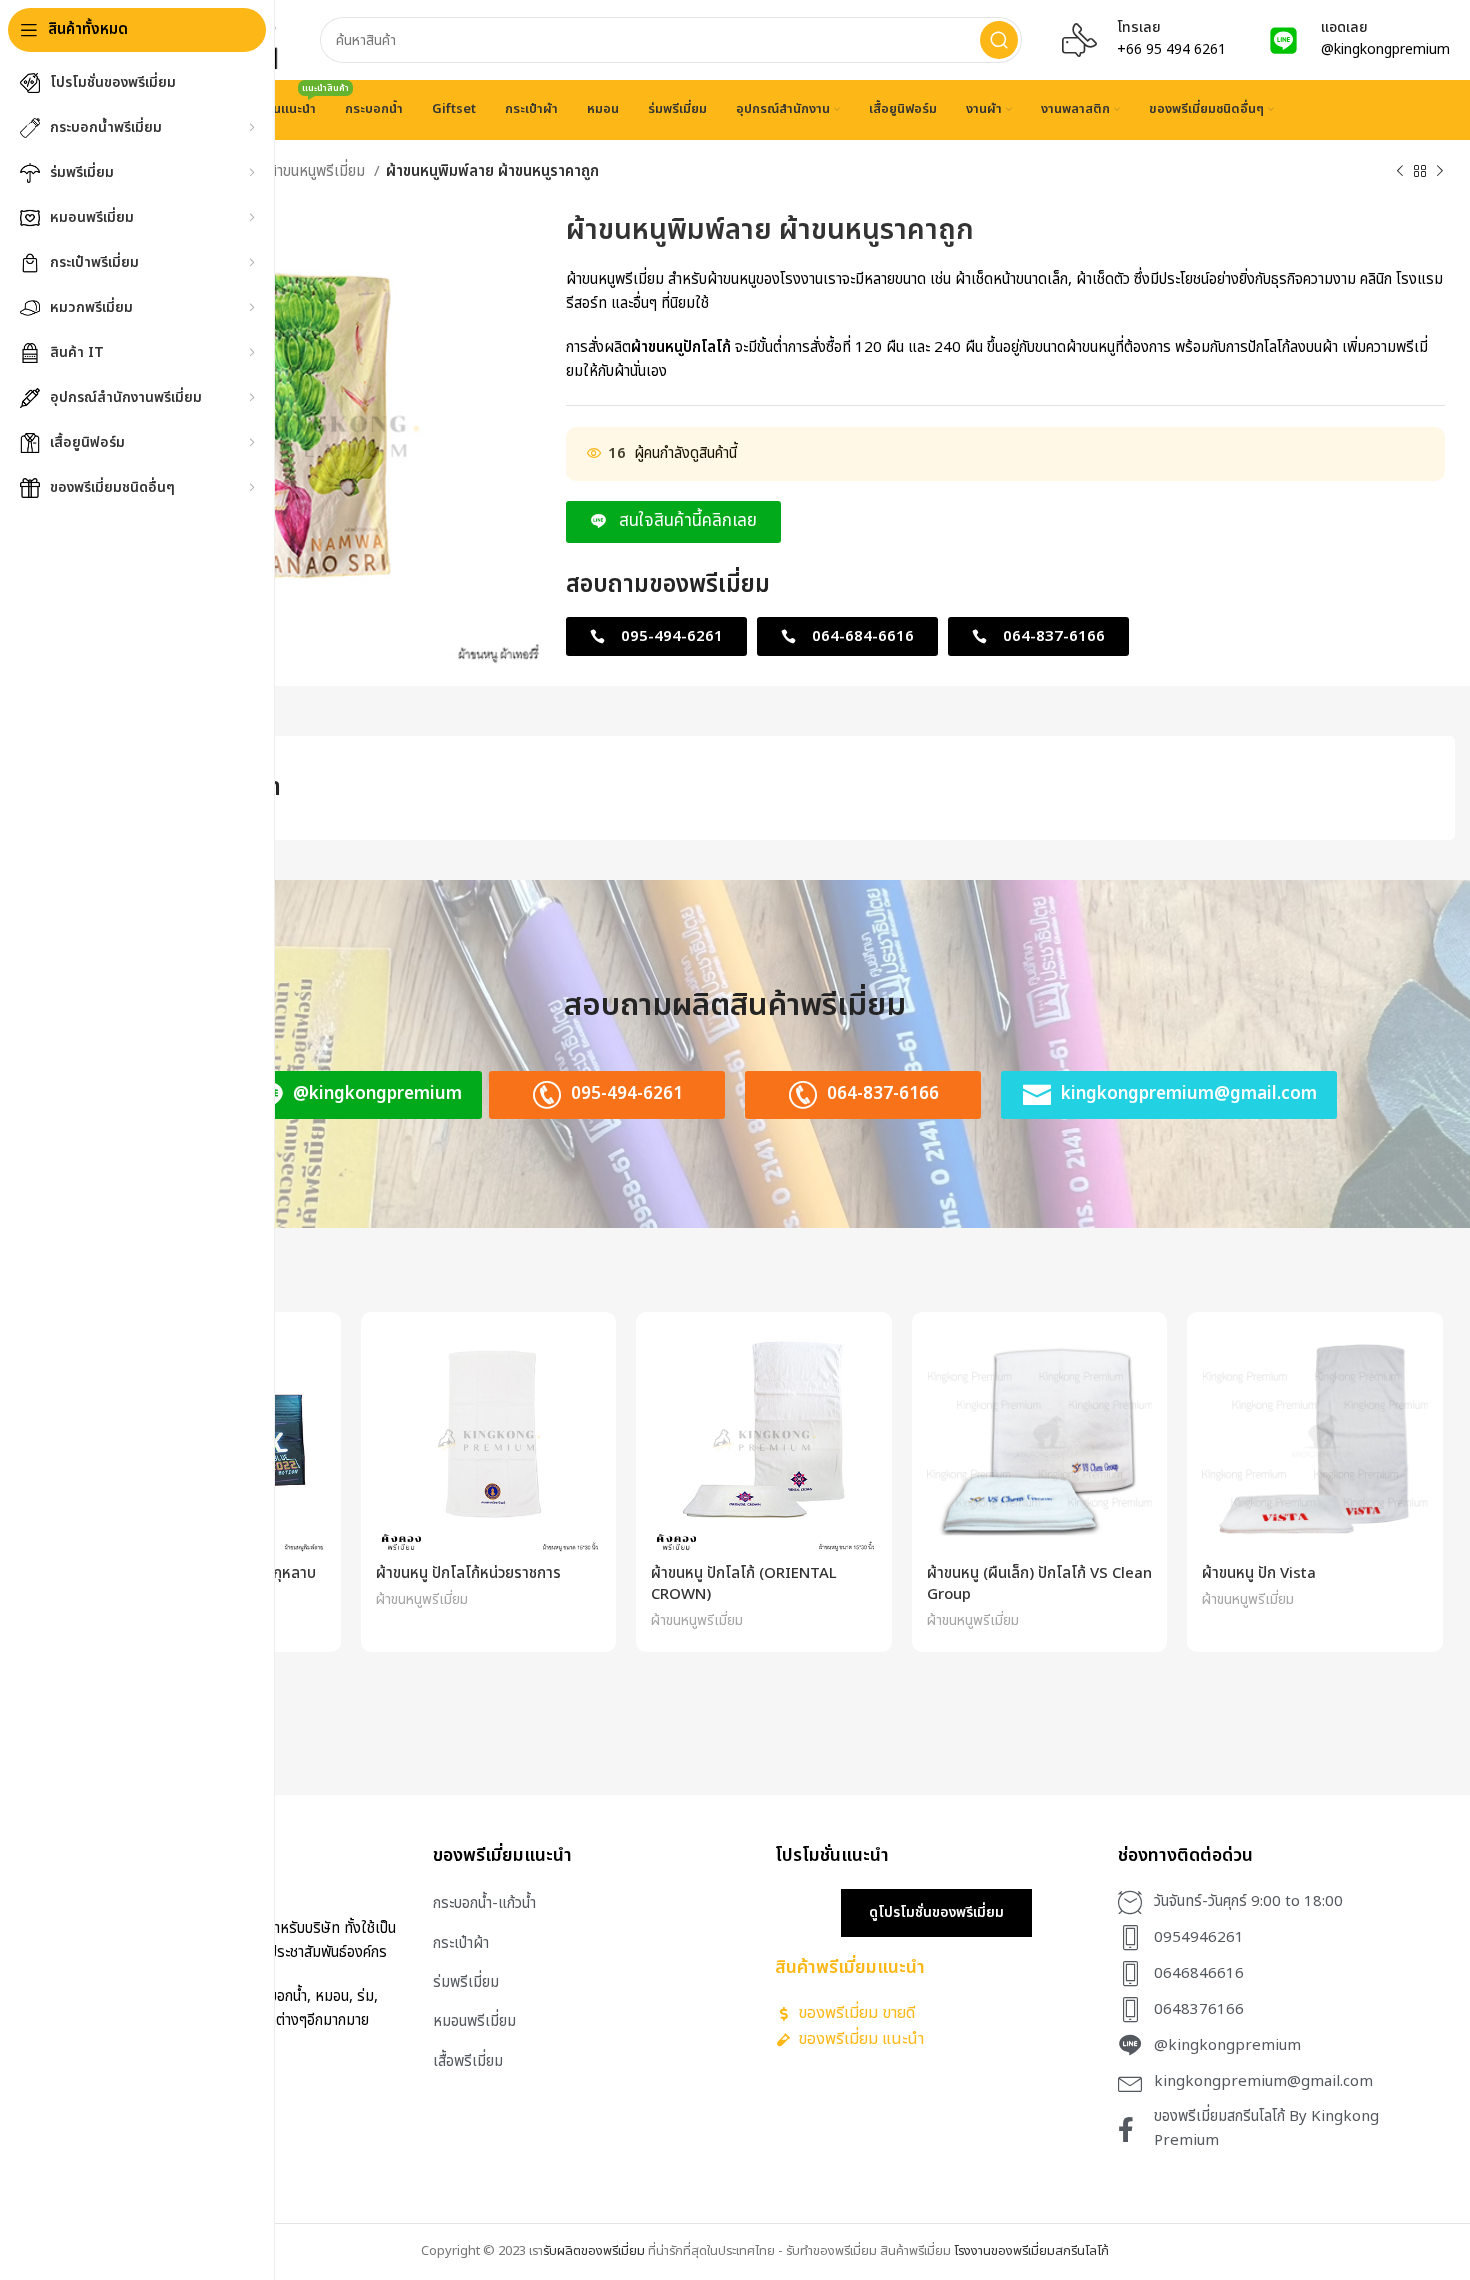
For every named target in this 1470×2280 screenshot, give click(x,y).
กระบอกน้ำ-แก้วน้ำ (484, 1903)
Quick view (311, 1359)
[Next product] (1440, 172)
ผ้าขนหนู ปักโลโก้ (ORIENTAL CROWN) (744, 1584)
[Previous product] (1400, 172)
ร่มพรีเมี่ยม (466, 1982)
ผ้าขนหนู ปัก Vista (1259, 1573)
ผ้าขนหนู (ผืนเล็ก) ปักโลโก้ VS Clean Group (1039, 1584)
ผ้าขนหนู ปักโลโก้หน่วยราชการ (468, 1573)
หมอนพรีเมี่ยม (474, 2021)
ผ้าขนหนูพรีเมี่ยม (318, 171)
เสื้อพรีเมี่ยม (468, 2061)
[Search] (999, 40)
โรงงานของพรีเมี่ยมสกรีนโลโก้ (1031, 2251)
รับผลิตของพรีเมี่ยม (594, 2251)
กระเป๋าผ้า (461, 1943)
